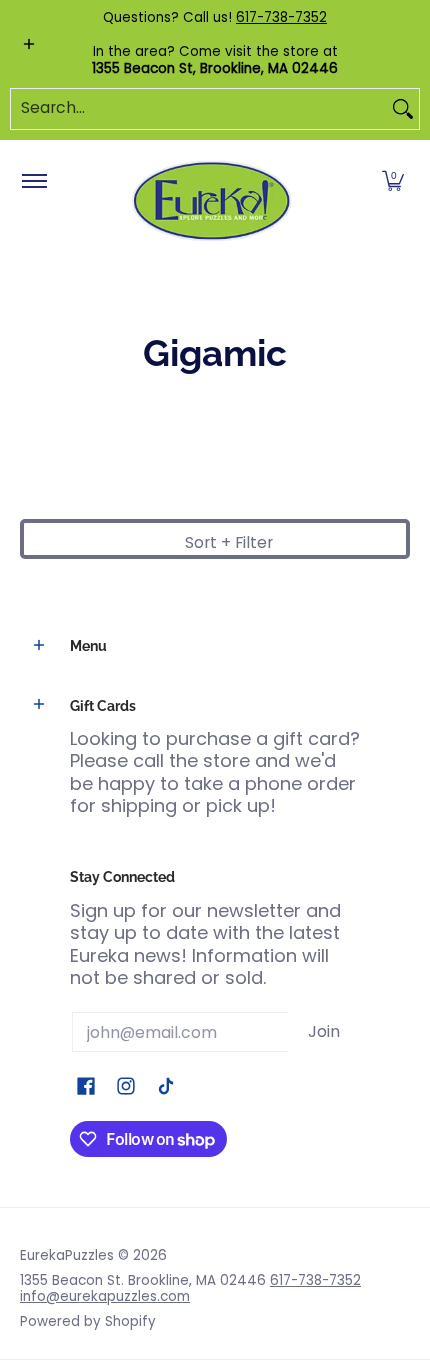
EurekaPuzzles (67, 1255)
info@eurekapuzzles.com (105, 1296)
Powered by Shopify (88, 1321)
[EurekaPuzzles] (212, 201)
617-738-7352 (281, 17)
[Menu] (33, 182)
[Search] (403, 109)
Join (324, 1031)
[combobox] (199, 109)
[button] (393, 182)
